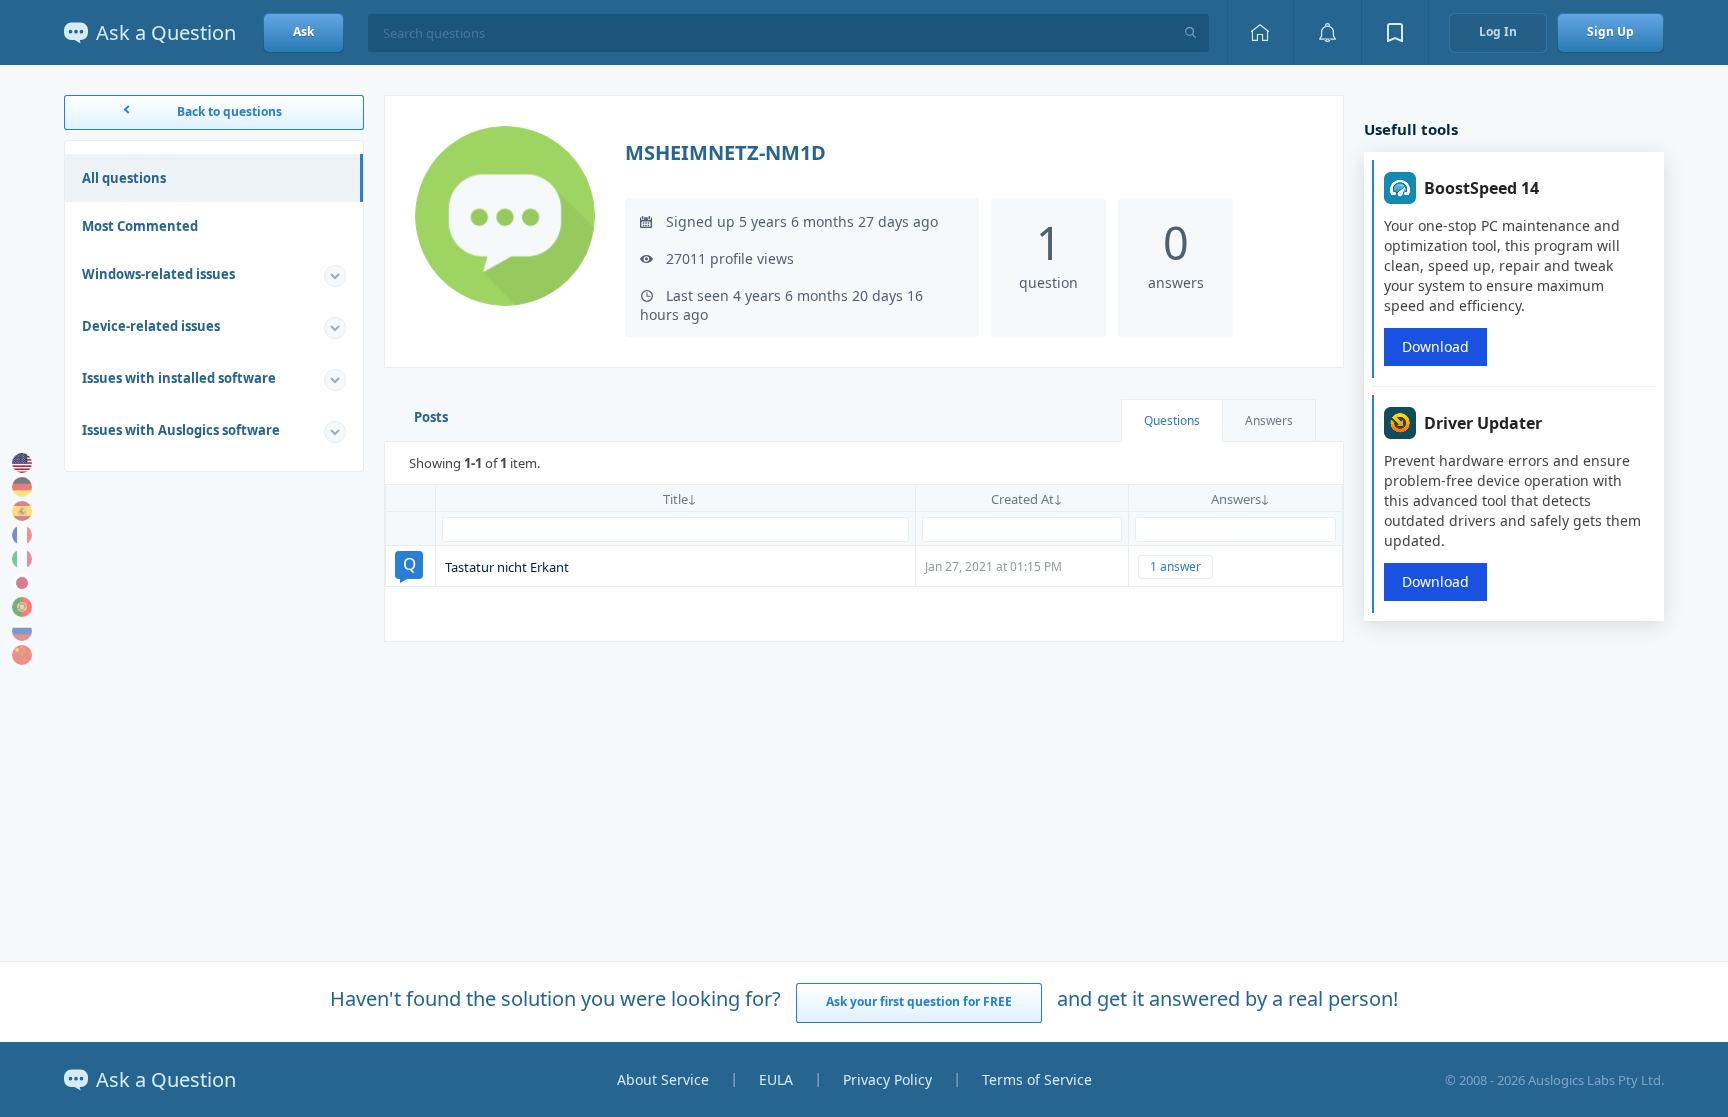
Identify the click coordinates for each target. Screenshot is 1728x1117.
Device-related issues (151, 326)
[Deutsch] (22, 487)
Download (1435, 346)
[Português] (22, 607)
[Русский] (22, 631)
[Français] (22, 535)
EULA (776, 1079)
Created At (1022, 499)
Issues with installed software (179, 378)
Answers (1269, 420)
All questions (124, 178)
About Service (663, 1079)
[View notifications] (1327, 32)
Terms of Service (1037, 1079)
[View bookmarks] (1395, 32)
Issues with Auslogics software (181, 430)
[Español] (22, 511)
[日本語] (22, 583)
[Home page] (1260, 32)
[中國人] (22, 655)
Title (675, 499)
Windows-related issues (158, 274)
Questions (1172, 420)
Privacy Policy (887, 1079)
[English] (22, 463)
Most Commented (140, 226)
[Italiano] (22, 559)
